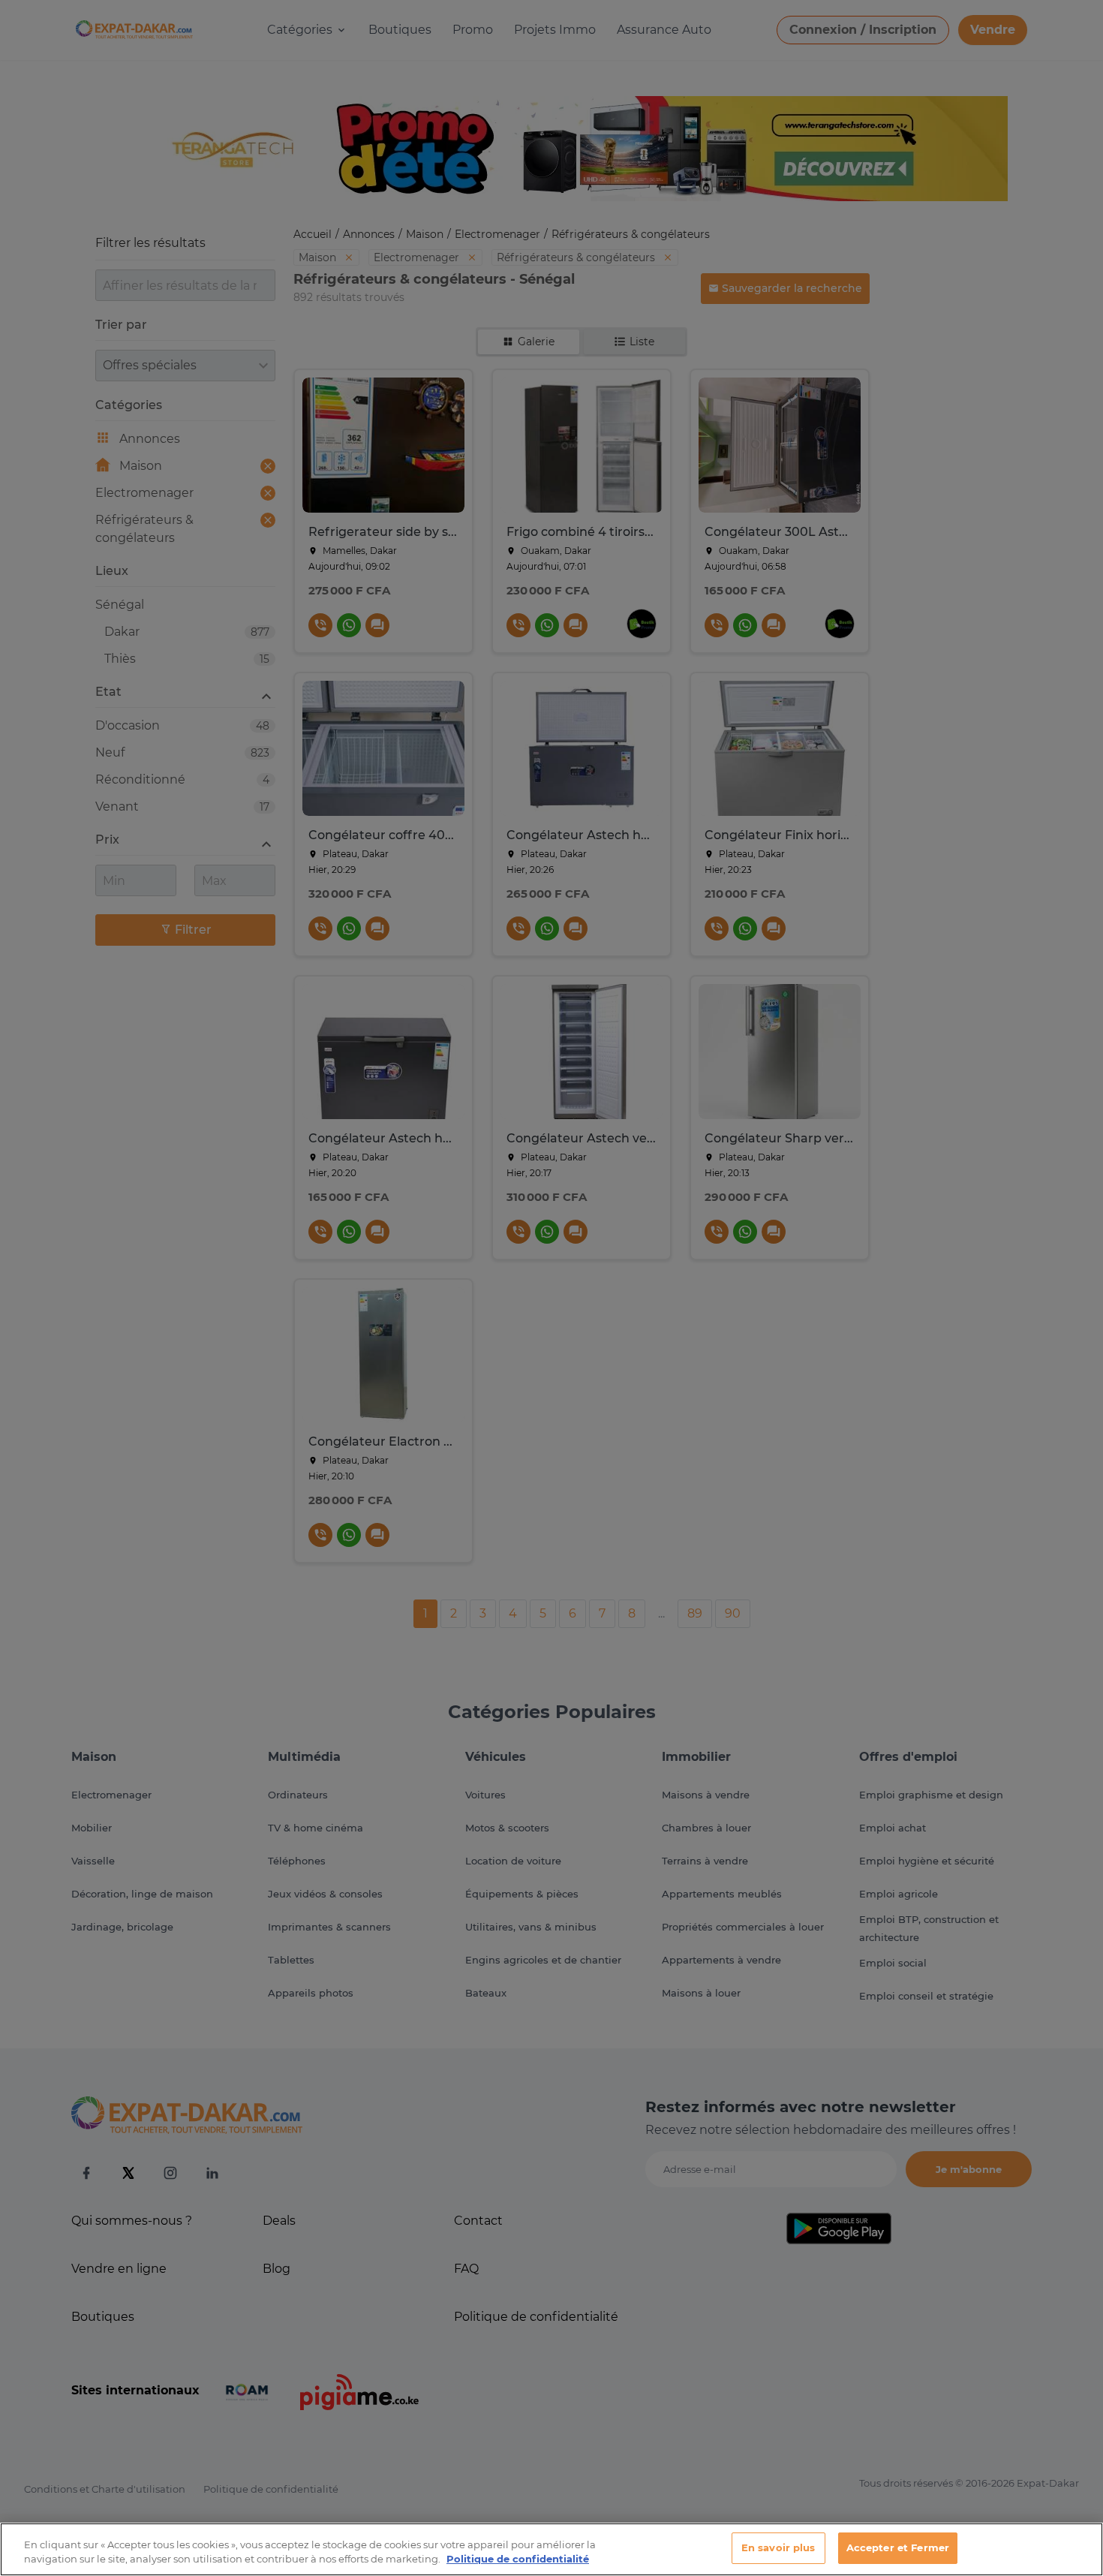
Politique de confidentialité (518, 2559)
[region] (551, 2549)
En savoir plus (778, 2547)
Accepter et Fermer (898, 2547)
